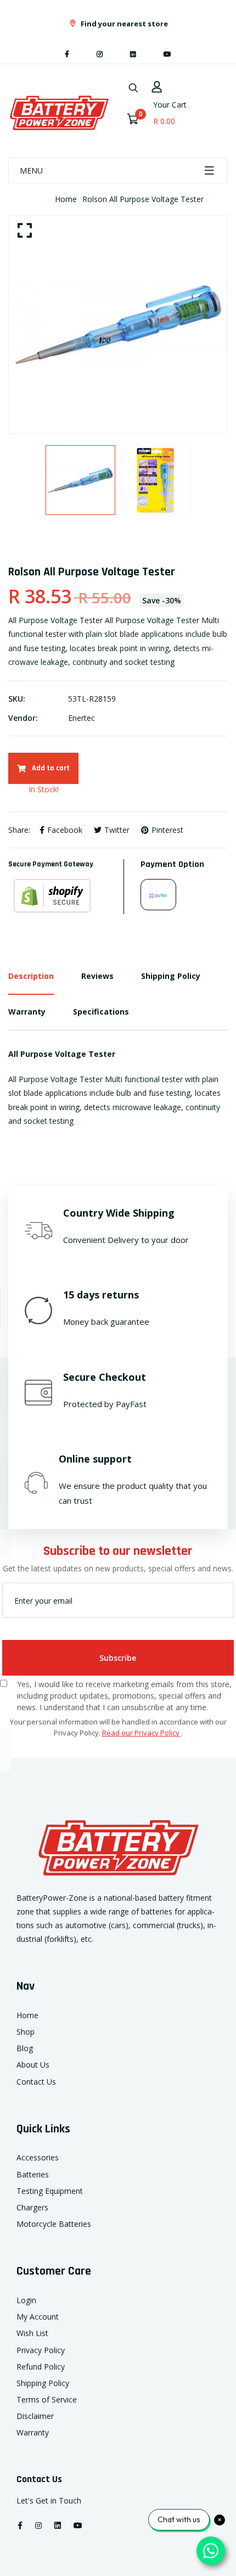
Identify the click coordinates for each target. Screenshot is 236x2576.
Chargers (32, 2207)
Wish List (32, 2333)
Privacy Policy (41, 2350)
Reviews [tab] (97, 976)
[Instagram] (100, 54)
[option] (118, 324)
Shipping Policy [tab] (171, 976)
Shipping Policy (43, 2383)
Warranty (33, 2432)
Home (66, 199)
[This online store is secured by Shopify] (66, 896)
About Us (33, 2065)
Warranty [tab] (27, 1012)
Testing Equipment (50, 2191)
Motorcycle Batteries (54, 2224)
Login (26, 2300)
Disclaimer (35, 2416)
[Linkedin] (133, 54)
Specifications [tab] (101, 1012)
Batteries (33, 2174)
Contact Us (36, 2082)
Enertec (82, 718)
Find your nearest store (123, 24)
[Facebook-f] (67, 54)
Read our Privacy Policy (142, 1733)
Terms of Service (47, 2399)
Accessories (38, 2157)
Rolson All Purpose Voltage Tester (143, 199)
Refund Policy (41, 2367)
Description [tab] (31, 976)
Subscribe (118, 1658)
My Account (38, 2317)
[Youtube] (167, 54)
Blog (25, 2048)
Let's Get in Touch (49, 2501)
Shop (26, 2032)
